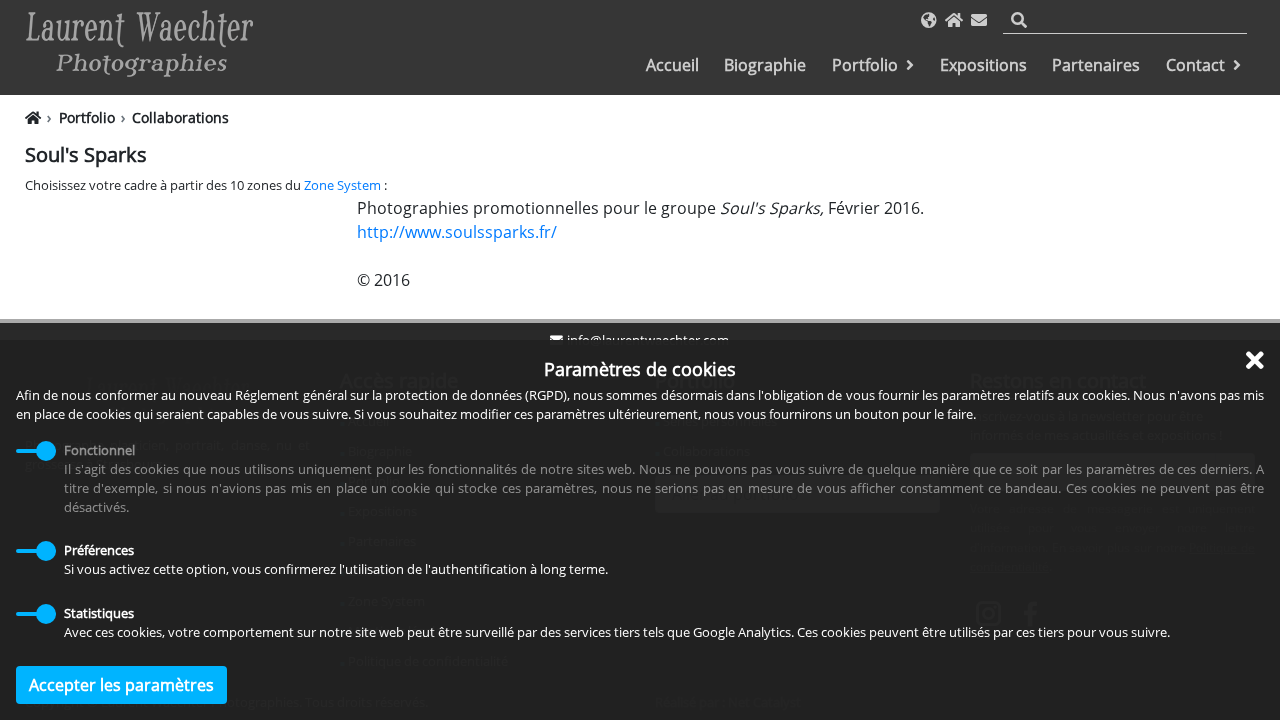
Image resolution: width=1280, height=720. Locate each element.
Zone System (342, 185)
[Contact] (979, 20)
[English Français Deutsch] (929, 20)
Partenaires (1096, 65)
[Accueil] (954, 20)
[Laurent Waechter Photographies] (140, 45)
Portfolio (865, 65)
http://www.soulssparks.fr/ (457, 232)
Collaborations (180, 117)
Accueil (672, 65)
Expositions (983, 65)
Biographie (765, 65)
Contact (1195, 65)
